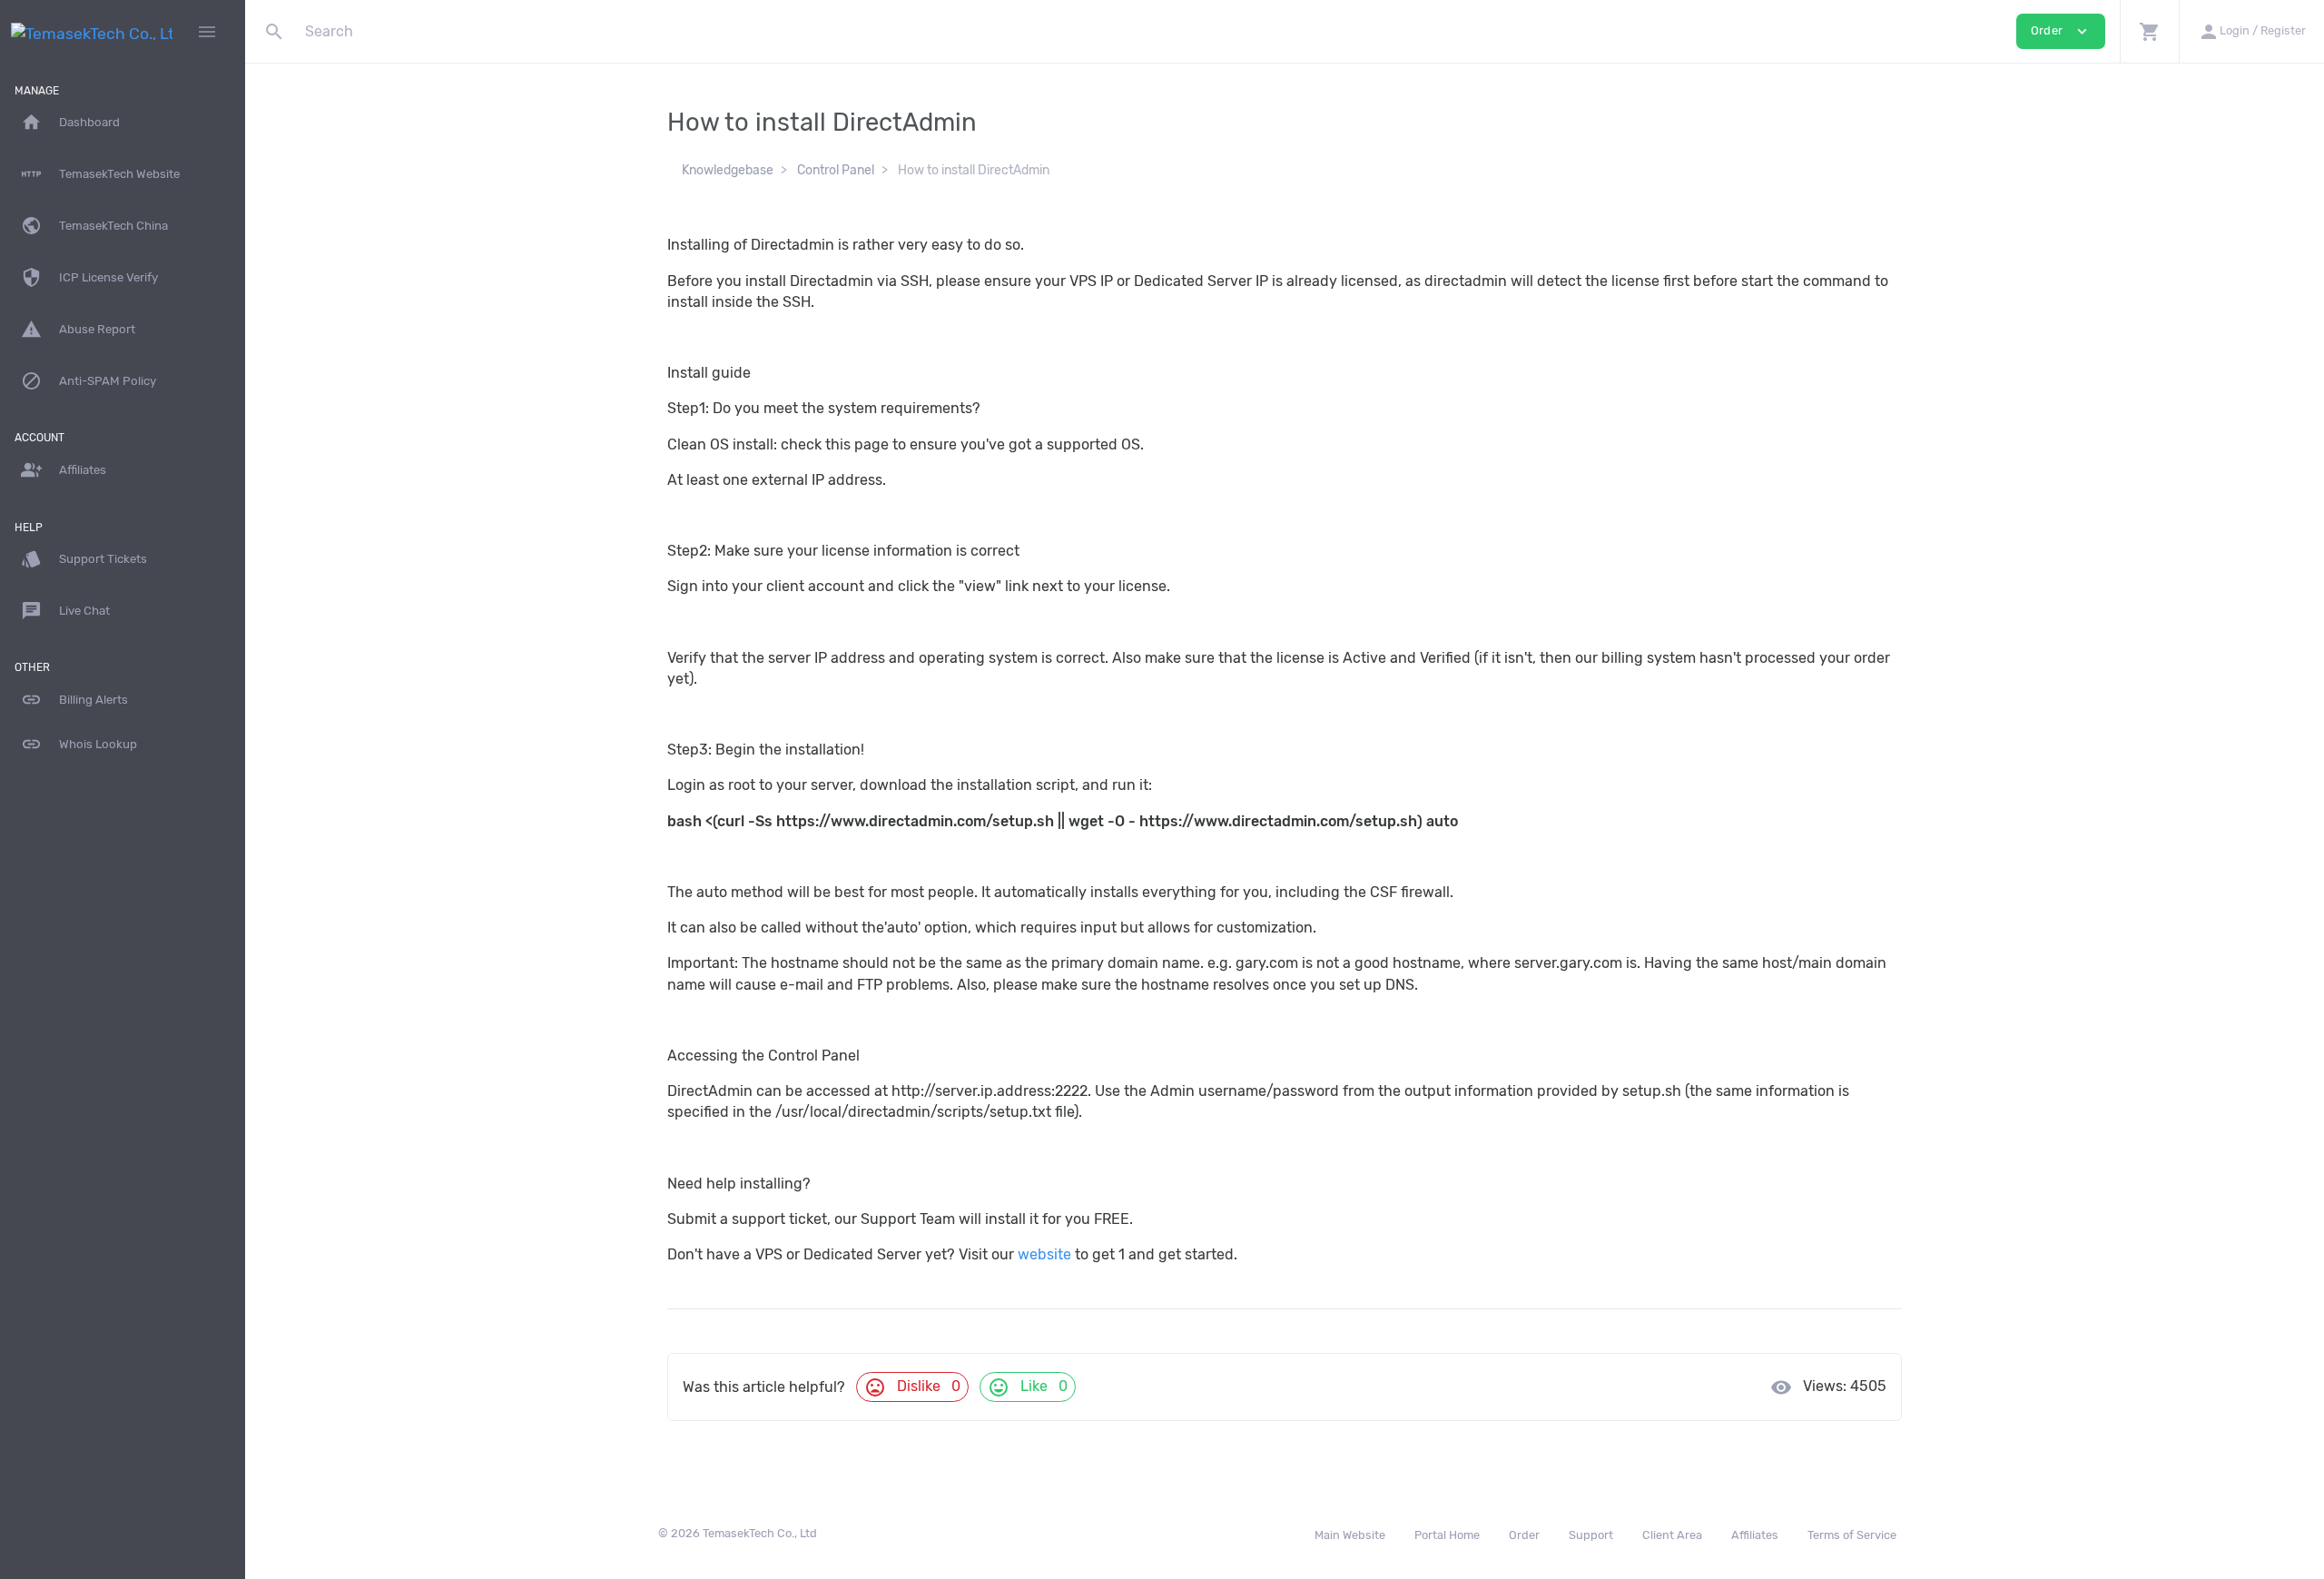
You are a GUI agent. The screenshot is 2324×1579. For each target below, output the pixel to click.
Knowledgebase (728, 170)
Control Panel (836, 170)
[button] (2149, 31)
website (1044, 1254)
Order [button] (2061, 31)
